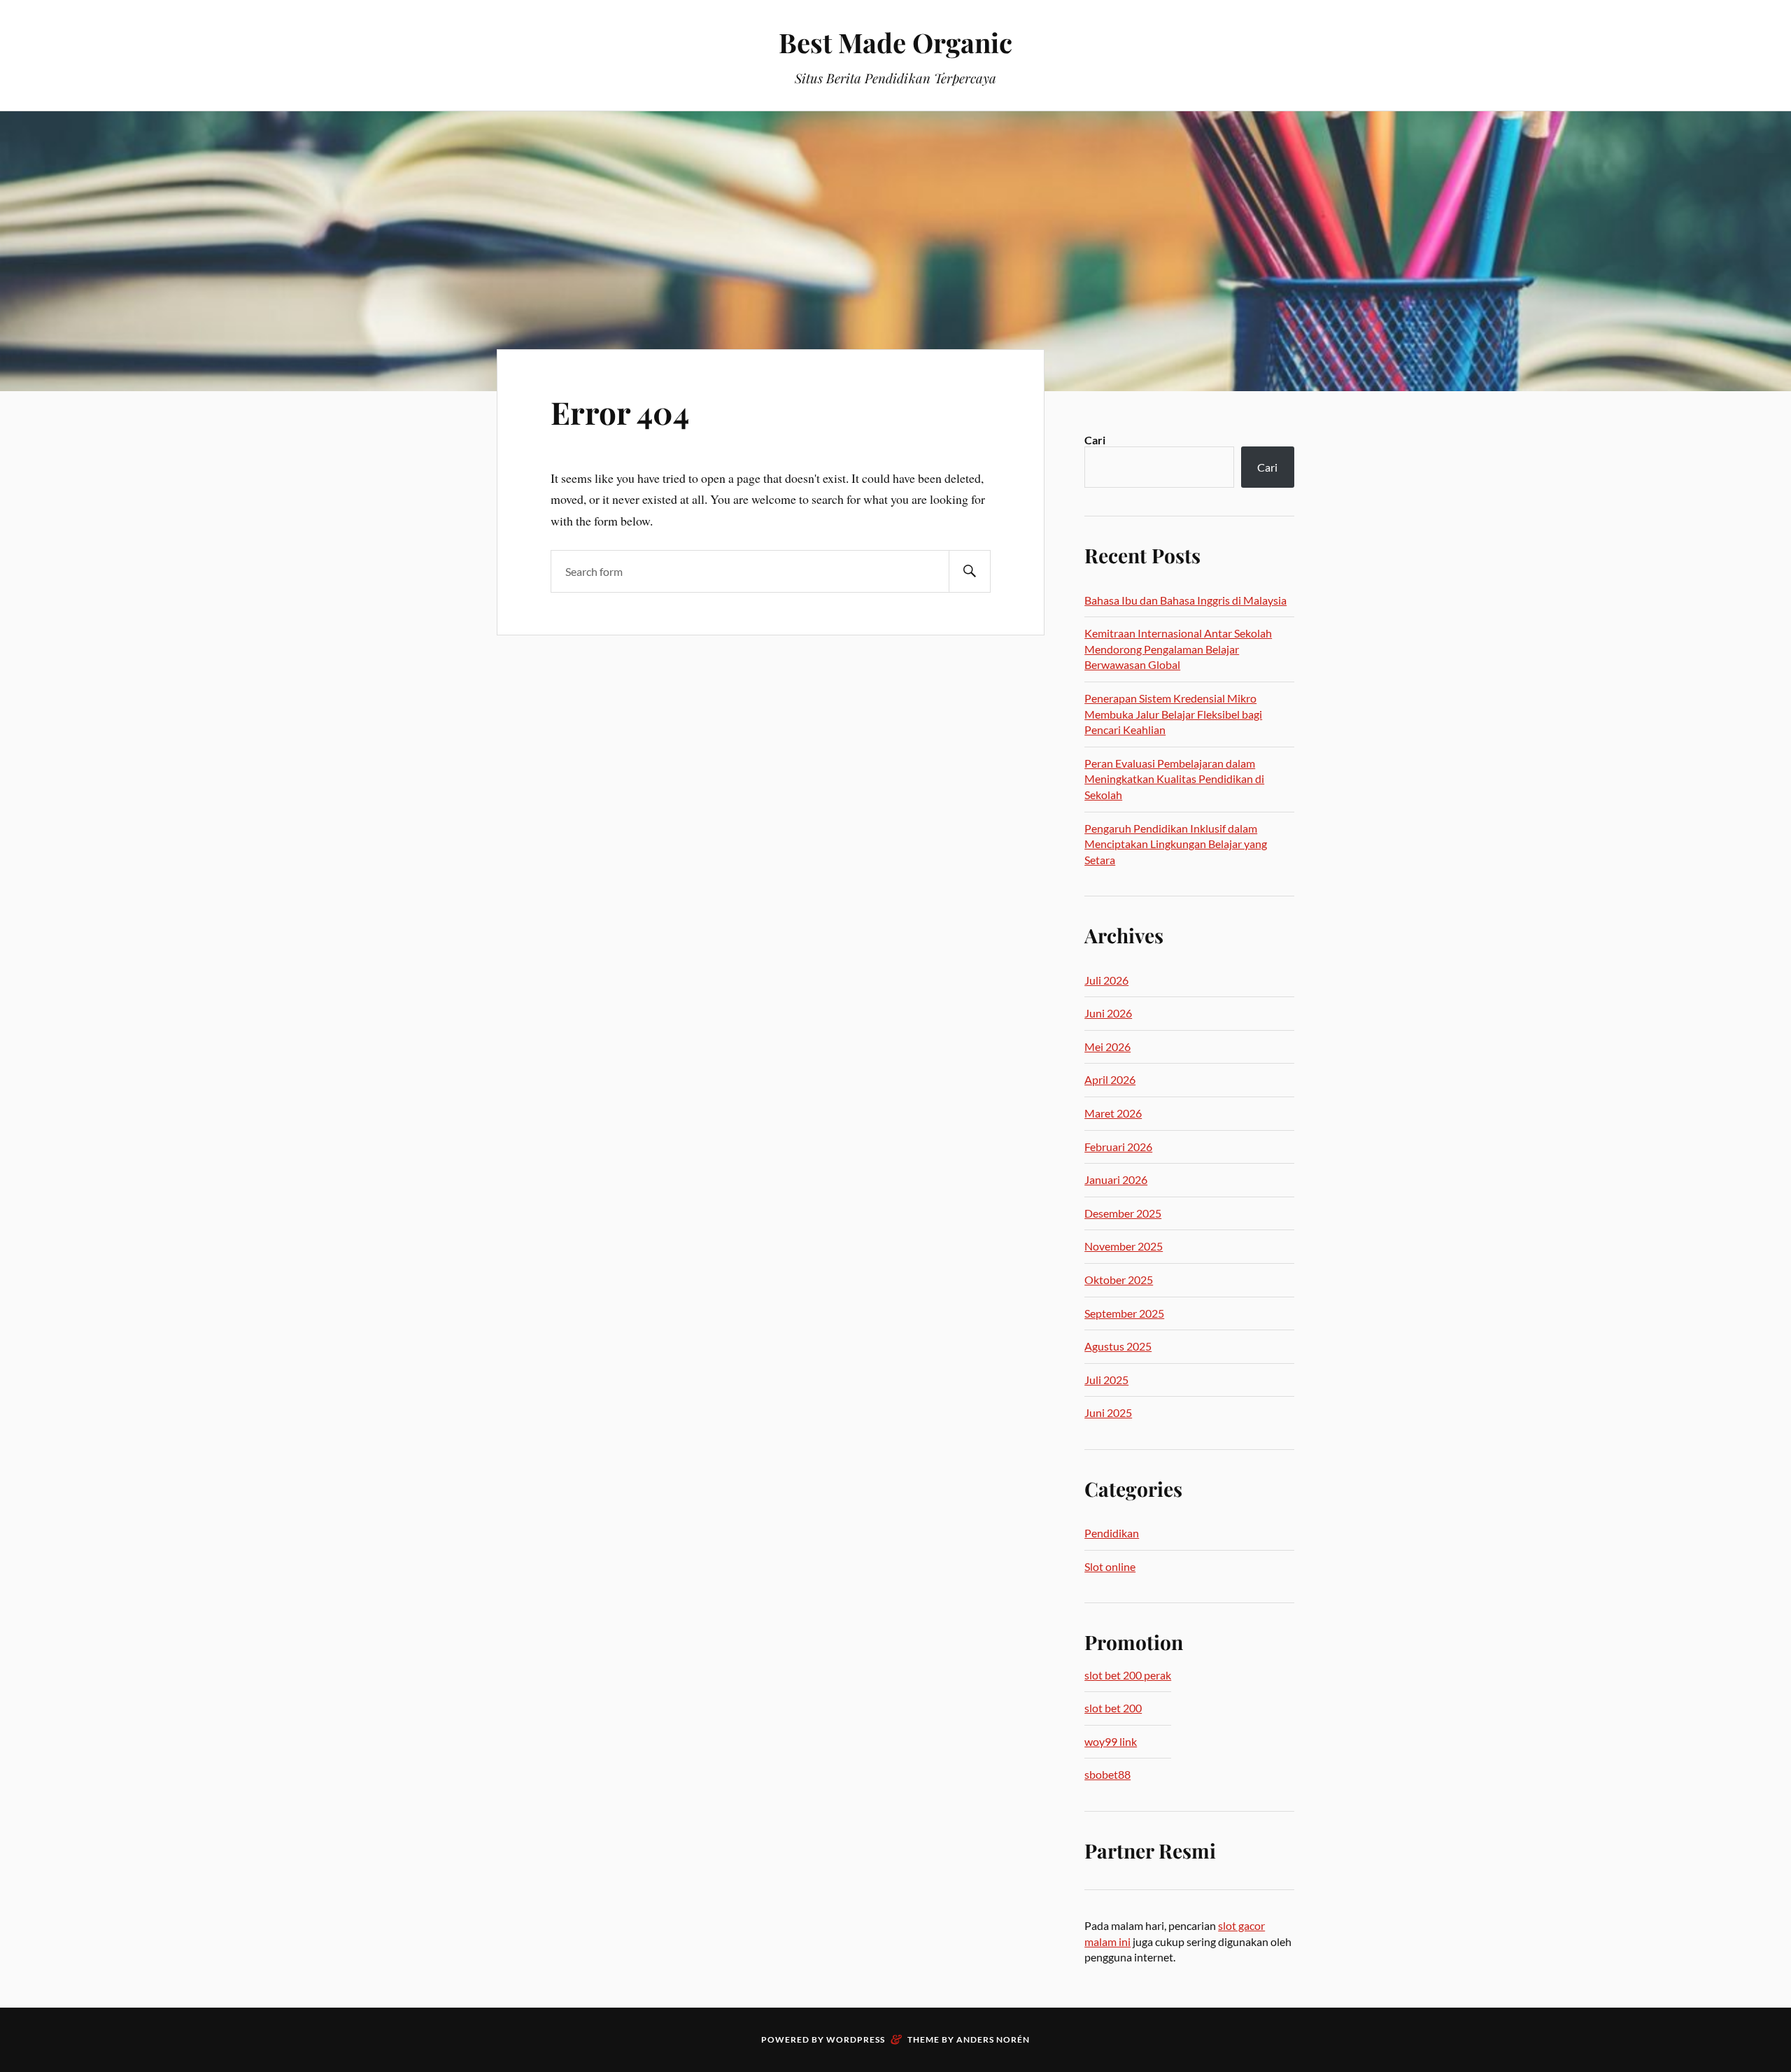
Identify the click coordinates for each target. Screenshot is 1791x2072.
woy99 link (1111, 1741)
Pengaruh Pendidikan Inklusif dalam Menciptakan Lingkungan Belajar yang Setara (1176, 844)
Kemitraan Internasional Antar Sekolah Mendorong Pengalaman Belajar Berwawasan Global (1178, 649)
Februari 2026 (1118, 1147)
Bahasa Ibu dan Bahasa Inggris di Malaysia (1185, 600)
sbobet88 (1107, 1774)
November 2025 (1124, 1246)
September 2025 (1124, 1313)
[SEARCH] (970, 571)
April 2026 (1110, 1079)
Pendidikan (1112, 1533)
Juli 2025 (1106, 1380)
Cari (1095, 440)
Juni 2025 (1108, 1412)
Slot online (1110, 1566)
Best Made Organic (895, 42)
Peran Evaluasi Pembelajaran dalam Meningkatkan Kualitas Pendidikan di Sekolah (1174, 779)
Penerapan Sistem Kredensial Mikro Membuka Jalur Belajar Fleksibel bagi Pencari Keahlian (1173, 714)
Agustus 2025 (1118, 1346)
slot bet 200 (1113, 1708)
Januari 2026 (1116, 1179)
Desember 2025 (1123, 1213)
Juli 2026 (1106, 980)
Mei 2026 (1107, 1046)
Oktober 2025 (1119, 1280)
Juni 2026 (1108, 1013)
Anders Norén (993, 2039)
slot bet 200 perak (1128, 1675)
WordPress (856, 2039)
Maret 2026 (1113, 1113)
